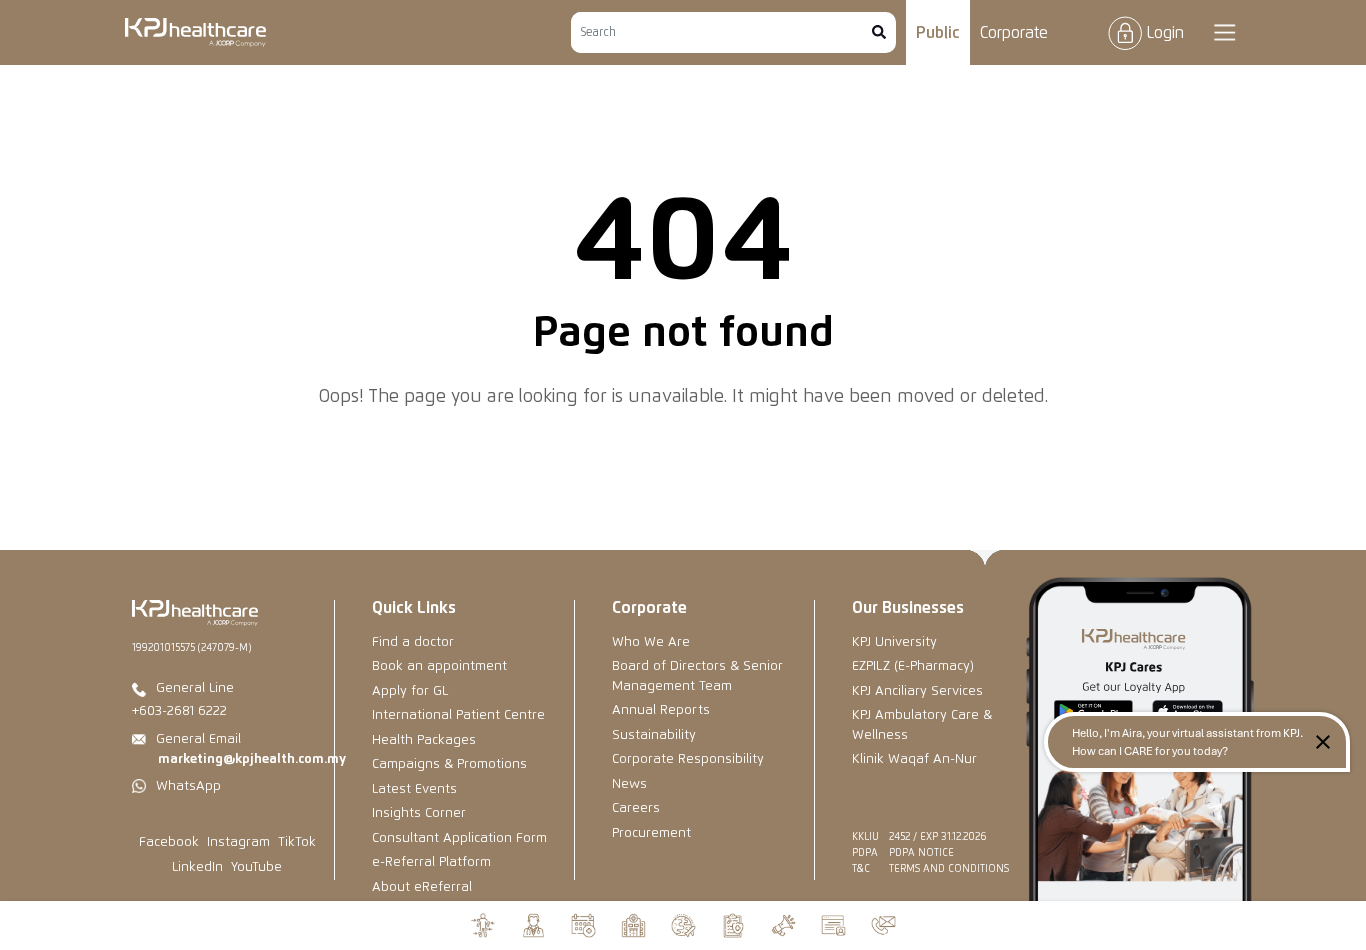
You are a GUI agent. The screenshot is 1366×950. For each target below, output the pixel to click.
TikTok (297, 842)
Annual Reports (661, 710)
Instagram (238, 842)
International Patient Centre (458, 715)
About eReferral (422, 887)
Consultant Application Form (459, 838)
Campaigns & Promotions (449, 764)
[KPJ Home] (195, 613)
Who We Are (651, 642)
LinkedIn (197, 867)
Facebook (169, 842)
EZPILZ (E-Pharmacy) (913, 666)
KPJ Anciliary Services (917, 691)
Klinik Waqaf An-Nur (914, 759)
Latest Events (414, 789)
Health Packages (424, 740)
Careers (636, 808)
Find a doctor (413, 642)
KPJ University (894, 642)
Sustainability (654, 735)
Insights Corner (419, 813)
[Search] (879, 32)
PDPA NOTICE (921, 853)
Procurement (651, 833)
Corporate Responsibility (688, 759)
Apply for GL (410, 691)
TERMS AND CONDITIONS (949, 869)
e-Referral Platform (431, 862)
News (629, 784)
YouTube (256, 867)
